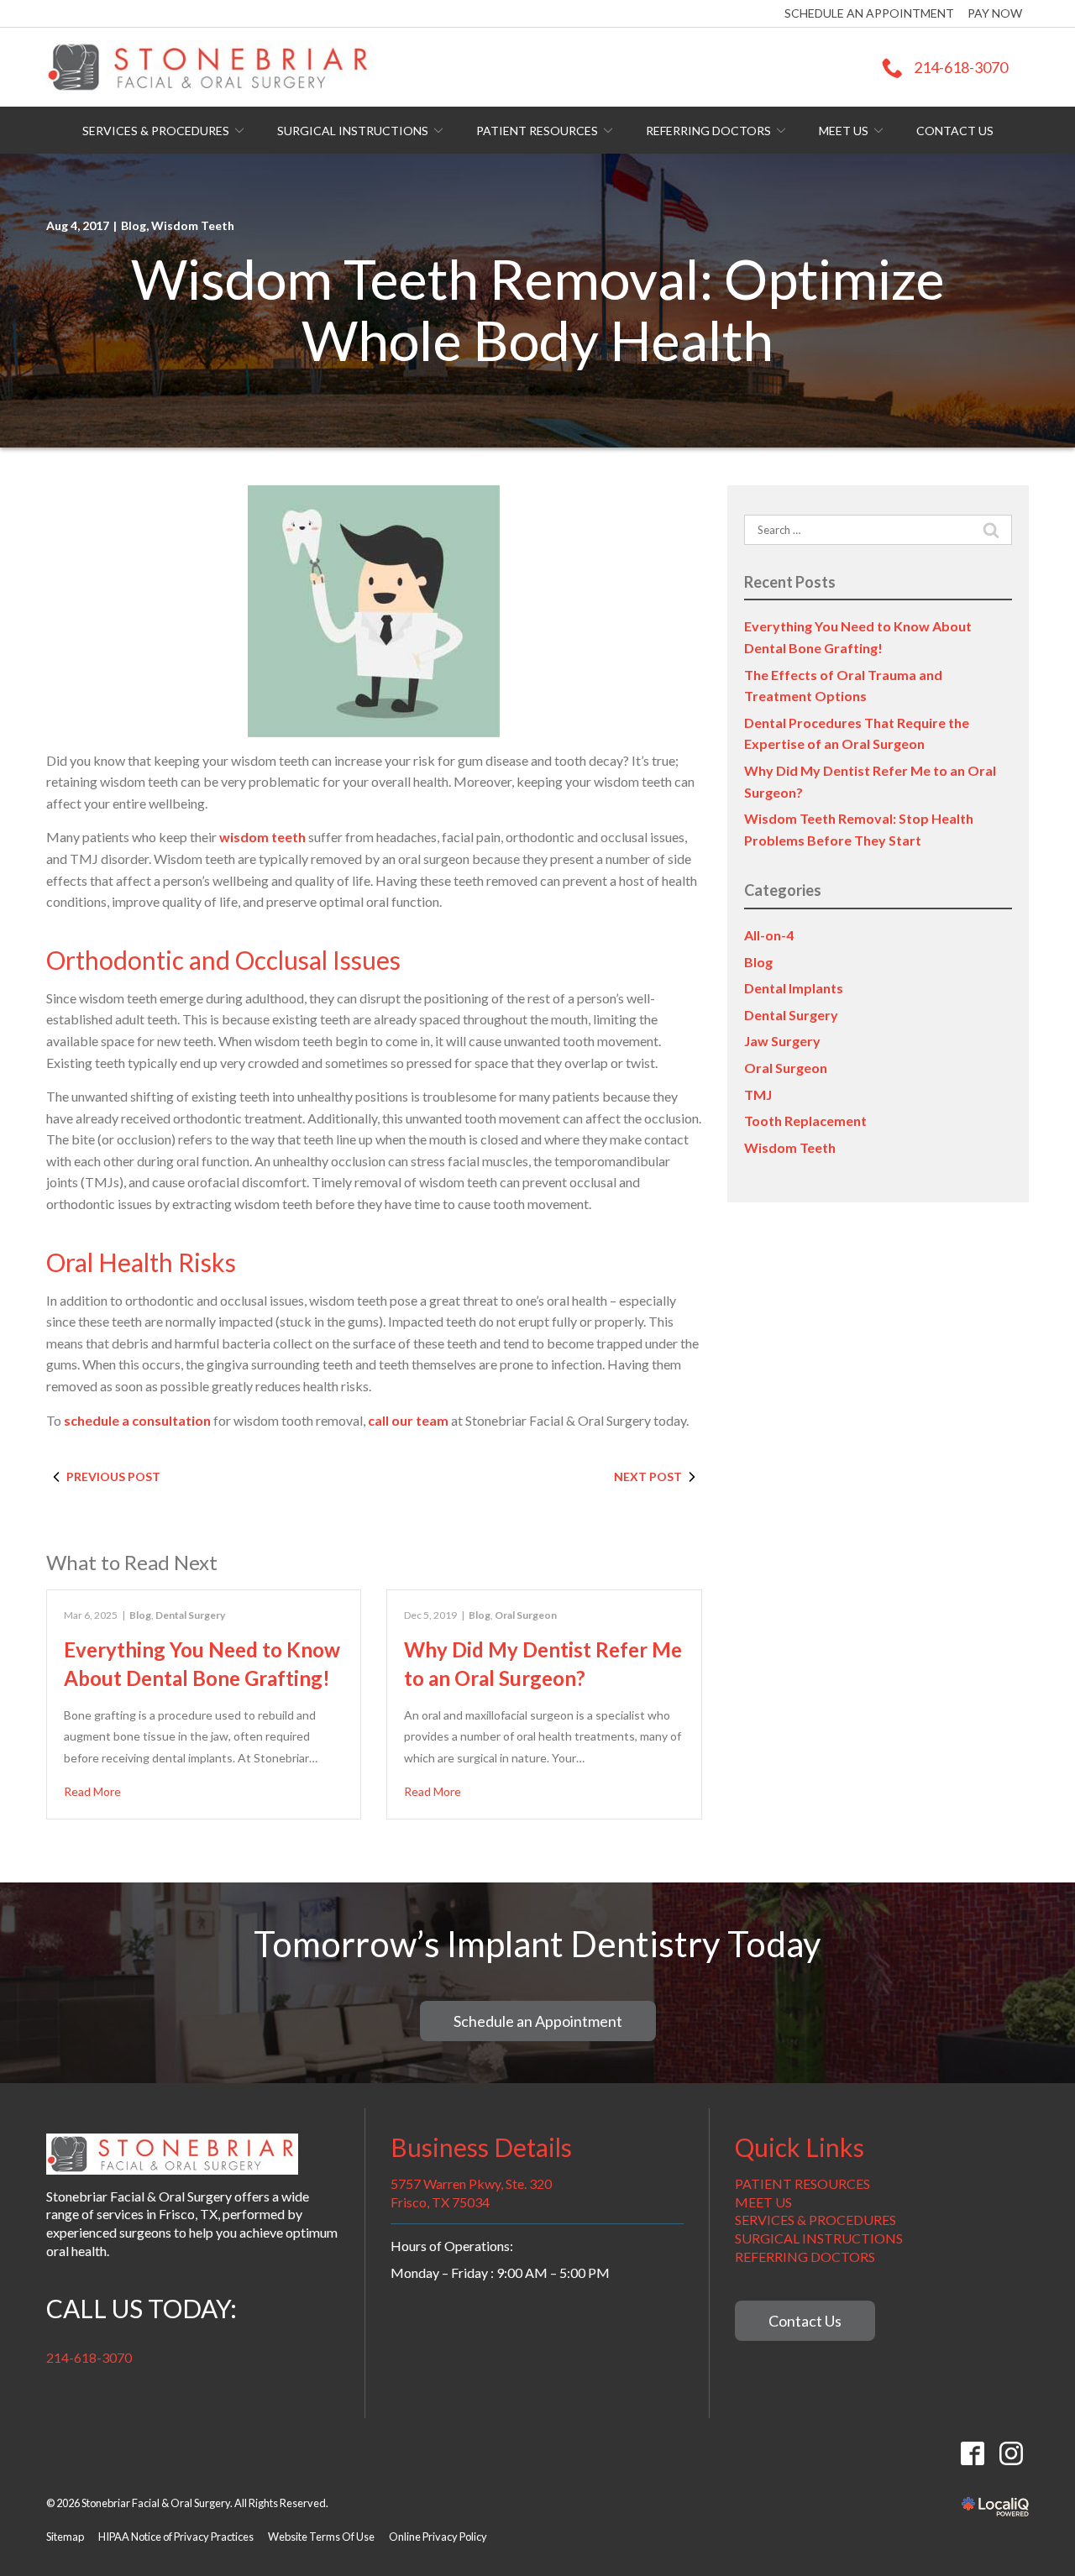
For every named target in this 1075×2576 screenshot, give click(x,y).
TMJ (758, 1094)
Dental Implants (794, 988)
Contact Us (955, 131)
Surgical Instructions (353, 131)
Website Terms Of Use (321, 2537)
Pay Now (995, 13)
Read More (92, 1791)
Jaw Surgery (782, 1041)
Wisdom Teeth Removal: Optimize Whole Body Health (538, 309)
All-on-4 (769, 935)
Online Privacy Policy (438, 2537)
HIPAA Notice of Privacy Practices (176, 2537)
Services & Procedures (156, 131)
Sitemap (65, 2537)
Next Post (648, 1476)
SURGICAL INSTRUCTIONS (819, 2238)
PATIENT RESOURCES (802, 2183)
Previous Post (113, 1476)
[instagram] (1011, 2453)
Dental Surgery (190, 1615)
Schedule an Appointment (869, 13)
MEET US (763, 2202)
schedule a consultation (137, 1420)
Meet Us (844, 131)
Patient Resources (537, 131)
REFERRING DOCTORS (805, 2257)
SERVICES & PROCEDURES (815, 2220)
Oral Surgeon (526, 1615)
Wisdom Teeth (193, 225)
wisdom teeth (262, 837)
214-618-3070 (89, 2357)
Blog (134, 225)
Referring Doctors (708, 131)
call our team (408, 1420)
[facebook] (972, 2453)
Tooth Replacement (805, 1120)
